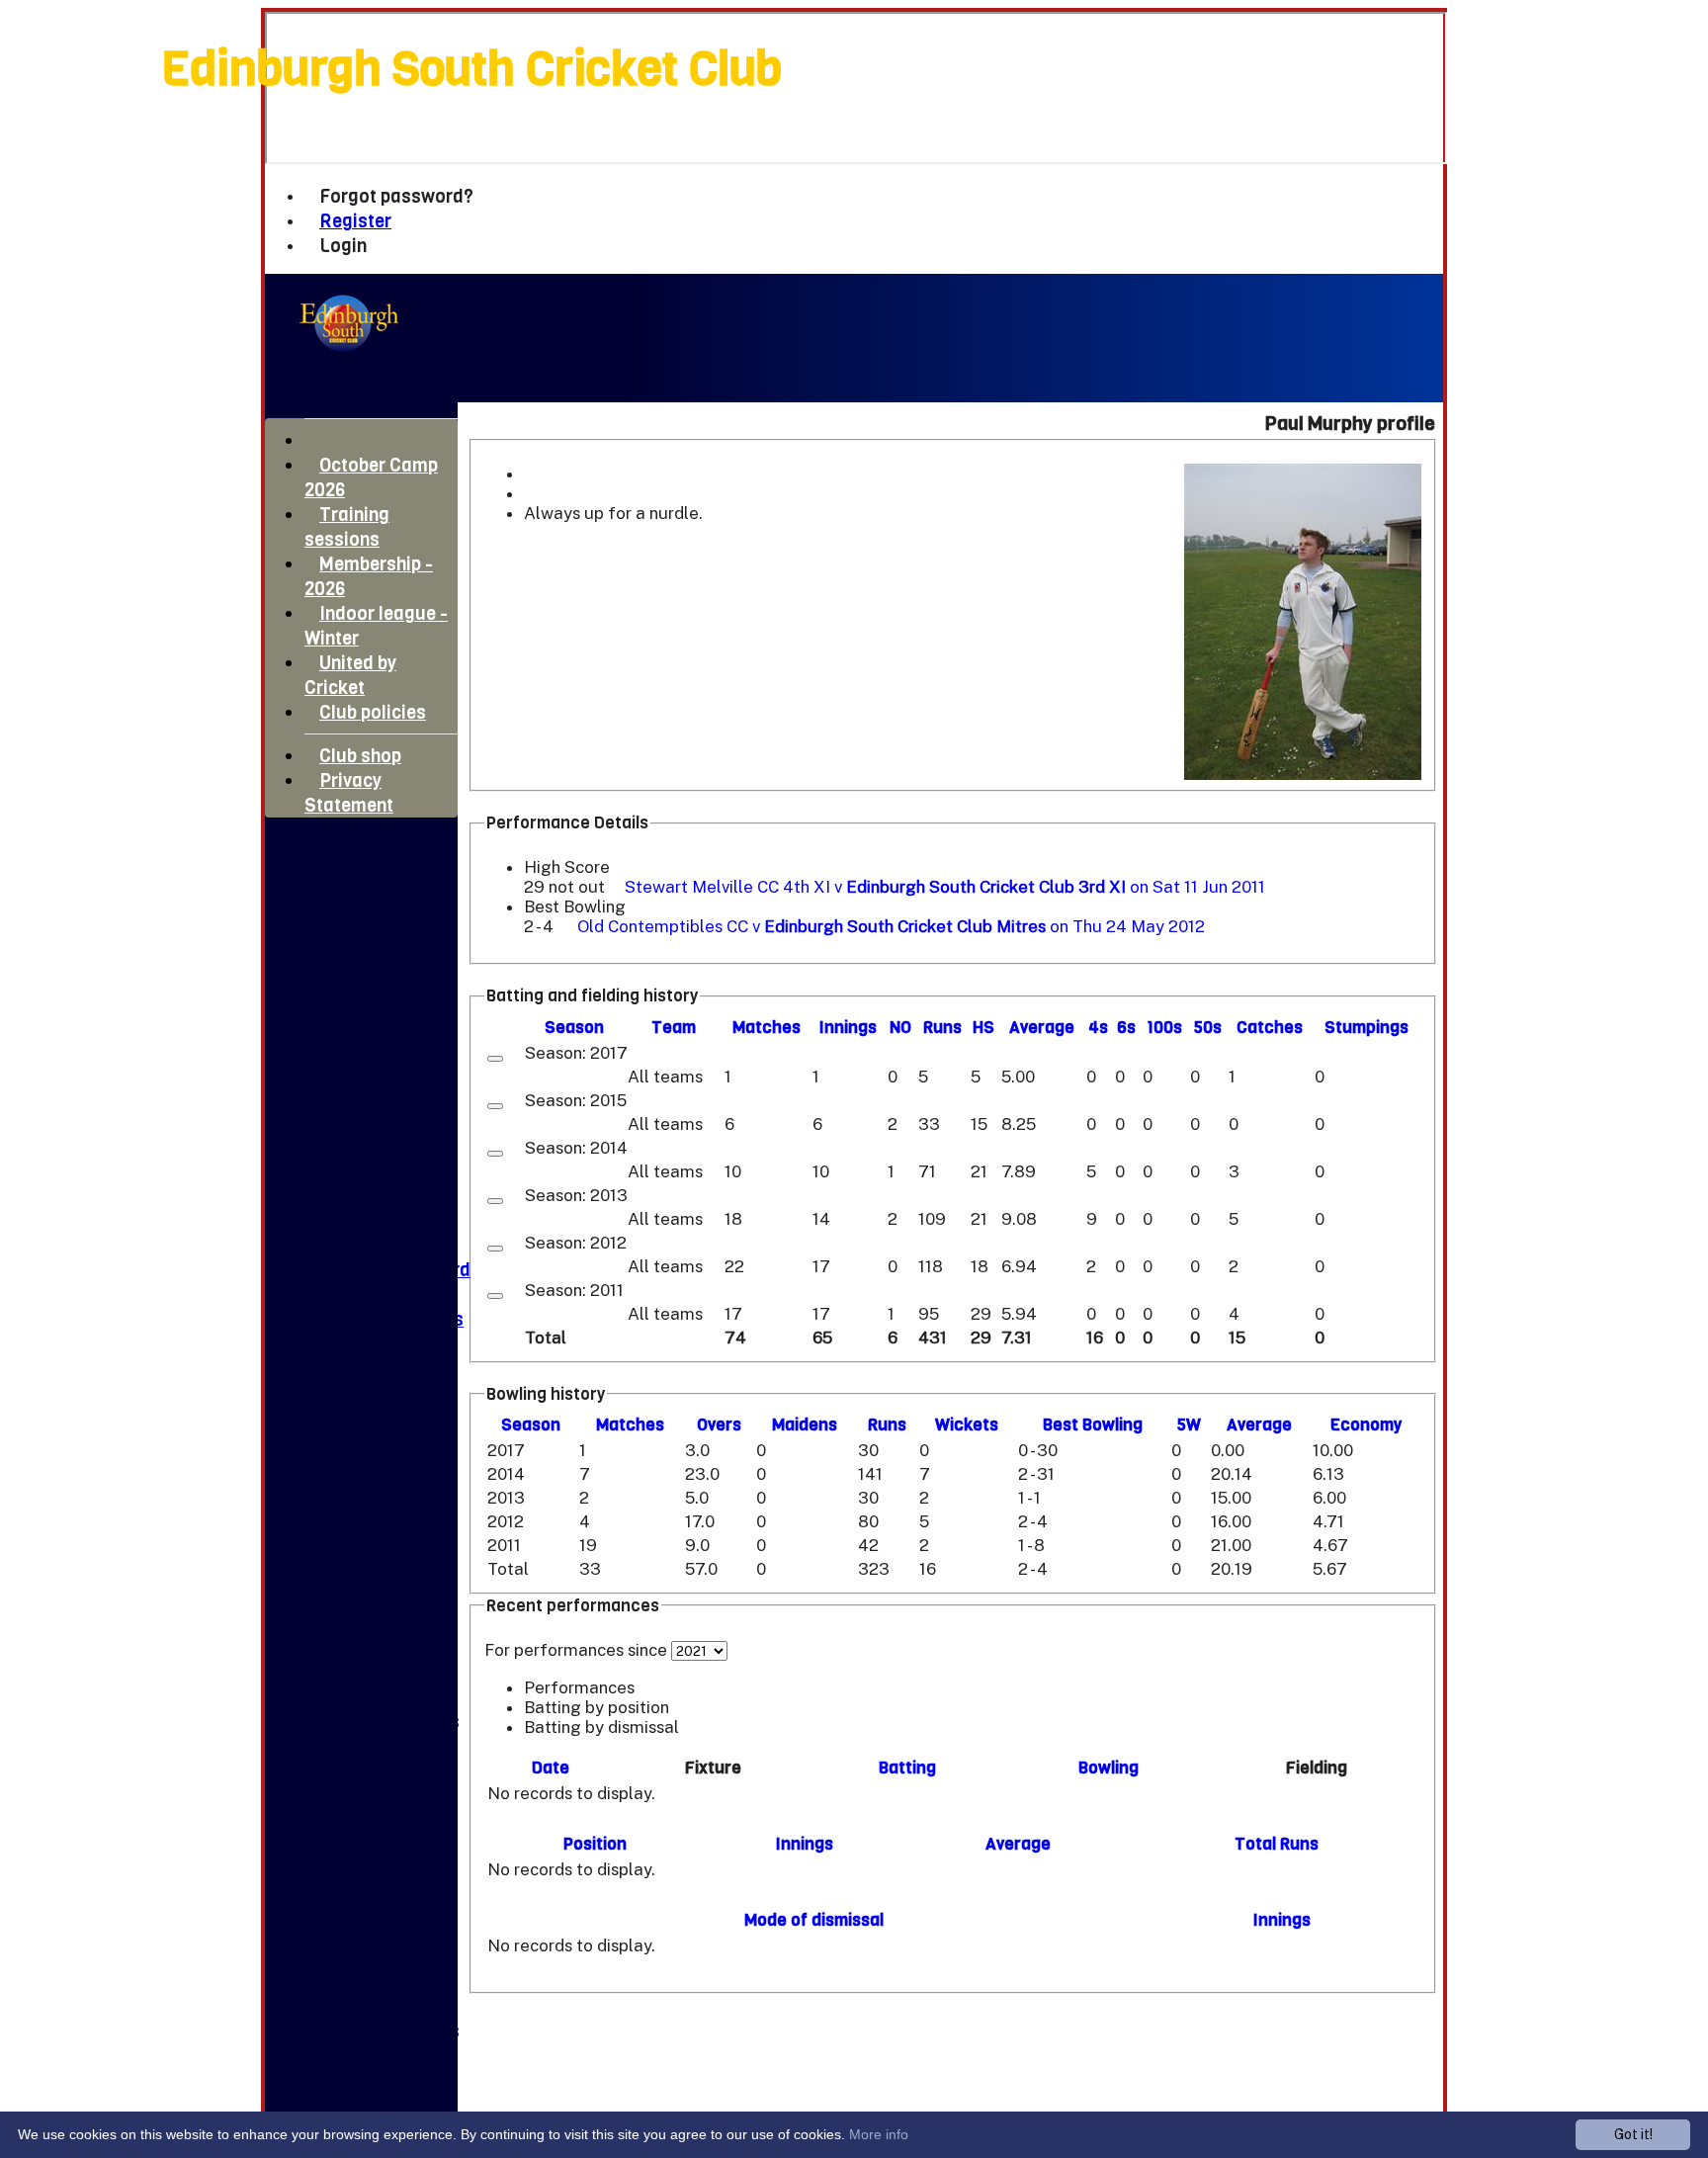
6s (1126, 1028)
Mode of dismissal (814, 1920)
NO (900, 1028)
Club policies (373, 712)
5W (1189, 1425)
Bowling (1109, 1768)
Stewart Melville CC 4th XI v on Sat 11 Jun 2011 (945, 887)
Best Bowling (575, 906)
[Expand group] (495, 1059)
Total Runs (1277, 1844)
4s (1098, 1028)
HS (983, 1028)
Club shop (360, 756)
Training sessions (347, 527)
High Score (567, 867)
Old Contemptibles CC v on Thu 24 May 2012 (891, 926)
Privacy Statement (349, 793)
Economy (1366, 1425)
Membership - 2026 (369, 576)
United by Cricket (350, 675)
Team (674, 1028)
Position (595, 1844)
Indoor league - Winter (376, 626)
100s (1164, 1028)
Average (1259, 1425)
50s (1208, 1028)
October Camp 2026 (371, 477)
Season (574, 1028)
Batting (907, 1768)
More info (879, 2134)
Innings (805, 1844)
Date (551, 1768)
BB (1093, 1425)
